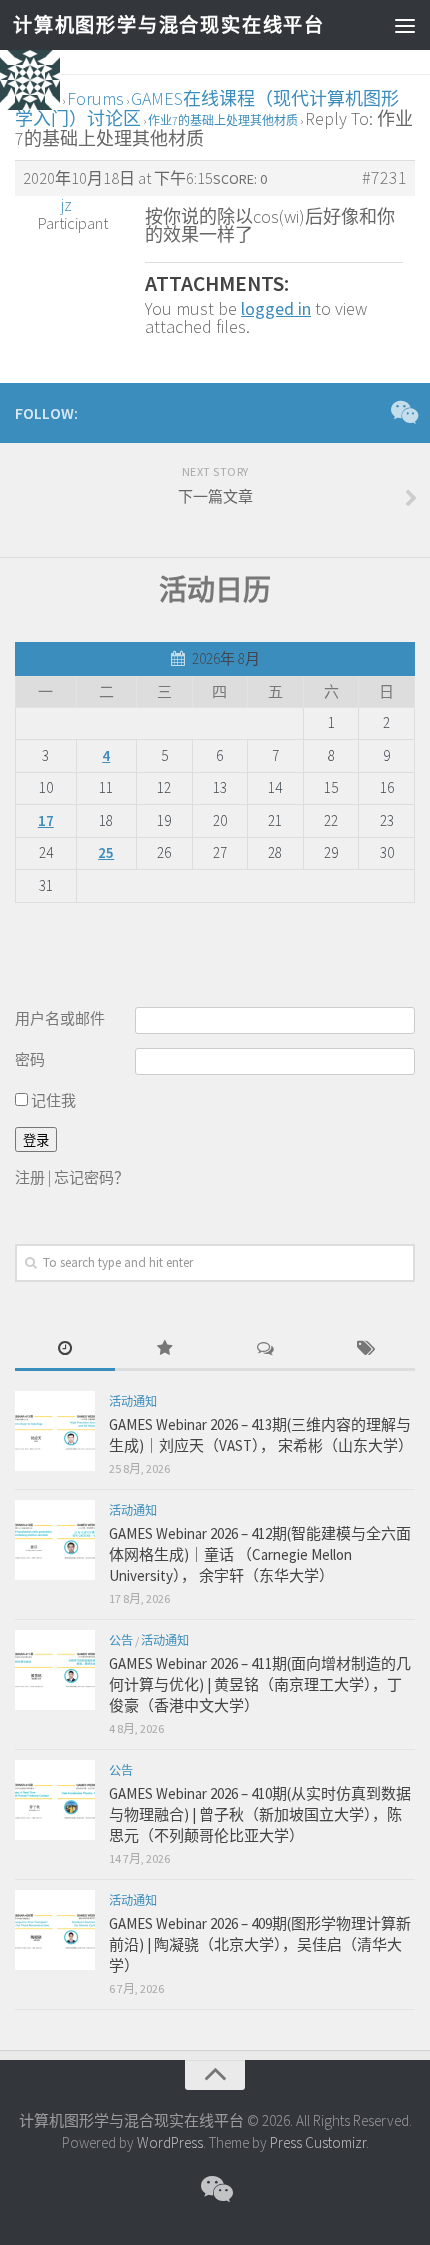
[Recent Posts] (65, 1349)
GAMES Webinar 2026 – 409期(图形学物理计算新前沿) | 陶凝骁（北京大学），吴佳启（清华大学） (260, 1944)
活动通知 (133, 1401)
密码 (30, 1059)
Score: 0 (240, 179)
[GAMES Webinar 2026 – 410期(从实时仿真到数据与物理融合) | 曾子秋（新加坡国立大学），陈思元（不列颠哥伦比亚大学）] (55, 1800)
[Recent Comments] (265, 1349)
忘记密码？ (91, 1177)
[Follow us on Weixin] (403, 412)
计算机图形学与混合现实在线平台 (168, 25)
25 (106, 852)
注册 (30, 1177)
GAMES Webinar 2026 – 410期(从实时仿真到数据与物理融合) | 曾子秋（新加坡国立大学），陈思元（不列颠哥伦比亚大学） (260, 1814)
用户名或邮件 (60, 1018)
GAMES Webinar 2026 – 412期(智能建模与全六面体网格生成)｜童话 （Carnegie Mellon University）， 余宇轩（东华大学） (260, 1554)
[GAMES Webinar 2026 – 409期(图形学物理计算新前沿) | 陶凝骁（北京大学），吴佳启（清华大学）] (55, 1930)
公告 (121, 1640)
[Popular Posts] (165, 1349)
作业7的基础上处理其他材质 (223, 120)
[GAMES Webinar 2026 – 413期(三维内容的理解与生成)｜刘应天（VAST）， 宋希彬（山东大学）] (55, 1431)
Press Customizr (318, 2142)
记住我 (52, 1100)
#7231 (384, 178)
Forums (95, 98)
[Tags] (365, 1349)
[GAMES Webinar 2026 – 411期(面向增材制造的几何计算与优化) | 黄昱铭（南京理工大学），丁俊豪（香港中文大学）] (55, 1670)
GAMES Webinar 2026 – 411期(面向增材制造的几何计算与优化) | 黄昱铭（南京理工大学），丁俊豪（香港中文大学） (260, 1684)
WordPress (170, 2142)
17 (46, 820)
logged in (276, 308)
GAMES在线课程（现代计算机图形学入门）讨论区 (207, 108)
